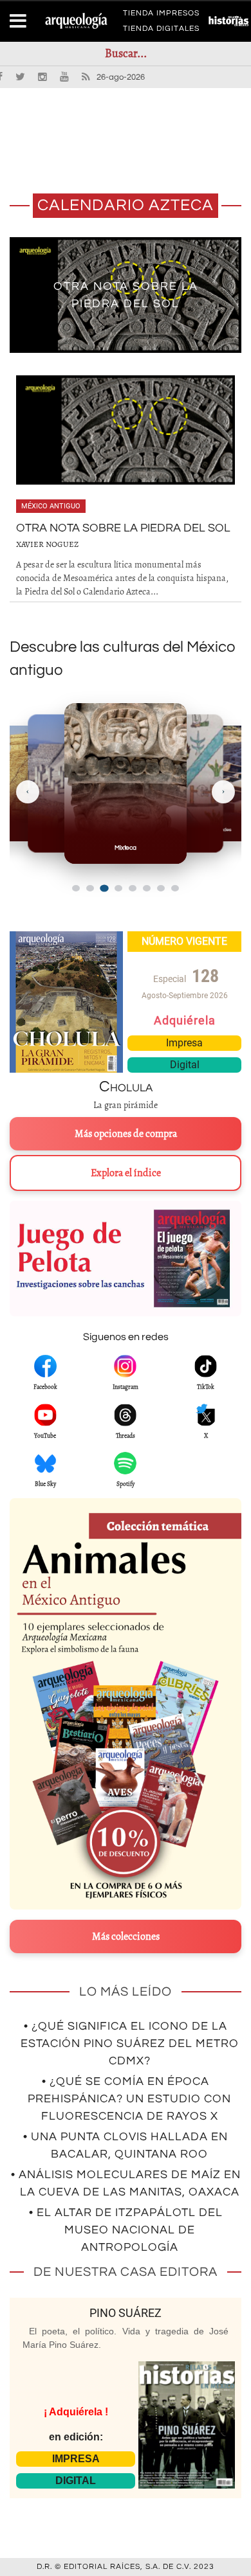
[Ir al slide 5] (133, 888)
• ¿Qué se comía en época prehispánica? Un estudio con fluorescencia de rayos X (129, 2099)
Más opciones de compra (126, 1134)
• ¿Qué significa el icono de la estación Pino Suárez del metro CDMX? (130, 2044)
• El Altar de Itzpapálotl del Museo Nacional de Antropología (126, 2230)
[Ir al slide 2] (90, 888)
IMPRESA (76, 2459)
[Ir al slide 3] (104, 889)
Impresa (184, 1043)
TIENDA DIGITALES (161, 31)
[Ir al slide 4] (118, 888)
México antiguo (51, 506)
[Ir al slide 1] (76, 888)
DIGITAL (76, 2481)
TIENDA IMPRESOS (161, 15)
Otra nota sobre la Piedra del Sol (123, 528)
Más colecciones (126, 1936)
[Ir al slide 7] (161, 888)
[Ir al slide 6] (147, 888)
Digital (185, 1065)
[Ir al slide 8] (175, 888)
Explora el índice (126, 1173)
